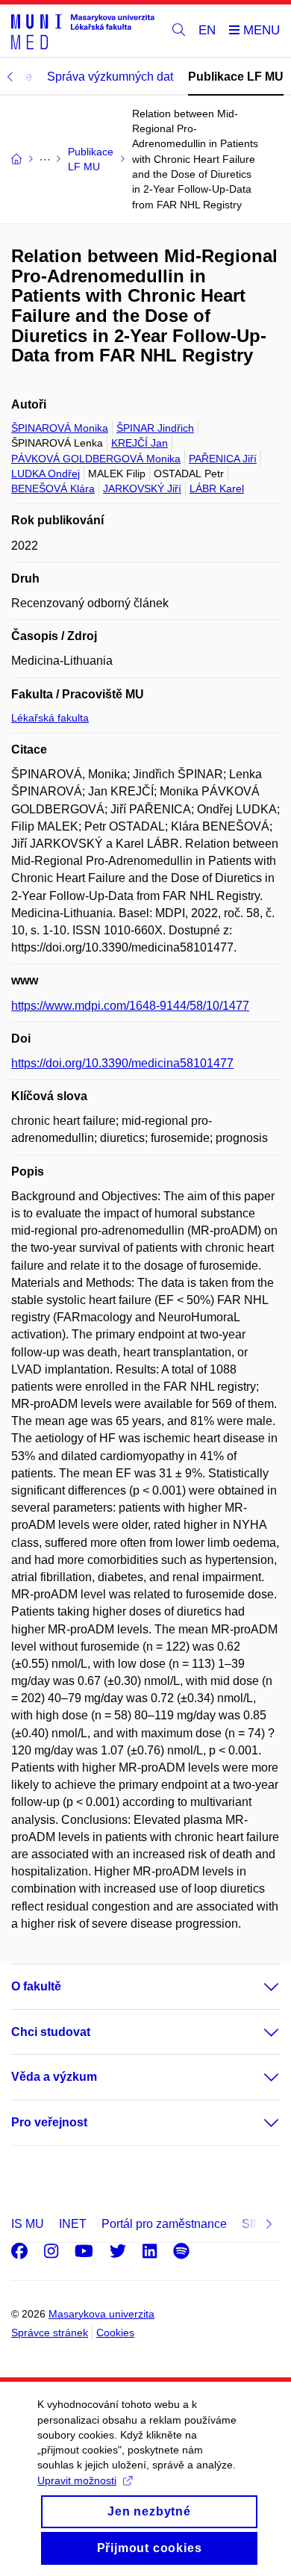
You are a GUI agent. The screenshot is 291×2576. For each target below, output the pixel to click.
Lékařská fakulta (50, 718)
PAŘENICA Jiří (223, 459)
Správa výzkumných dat (110, 77)
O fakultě (36, 1986)
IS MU (28, 2224)
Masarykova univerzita (101, 2314)
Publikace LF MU (236, 77)
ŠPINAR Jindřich (155, 428)
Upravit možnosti (77, 2480)
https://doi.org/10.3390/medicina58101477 (122, 1063)
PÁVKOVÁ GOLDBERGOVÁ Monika (96, 459)
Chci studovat (51, 2032)
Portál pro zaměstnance (164, 2224)
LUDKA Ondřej (46, 474)
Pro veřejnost (49, 2122)
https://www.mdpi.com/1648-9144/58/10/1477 (130, 1006)
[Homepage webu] (83, 31)
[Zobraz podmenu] (257, 1987)
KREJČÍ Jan (140, 443)
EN (207, 30)
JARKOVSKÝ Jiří (142, 488)
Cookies (115, 2333)
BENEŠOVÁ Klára (53, 488)
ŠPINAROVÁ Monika (60, 428)
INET (73, 2224)
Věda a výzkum (54, 2077)
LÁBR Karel (217, 488)
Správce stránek (50, 2333)
